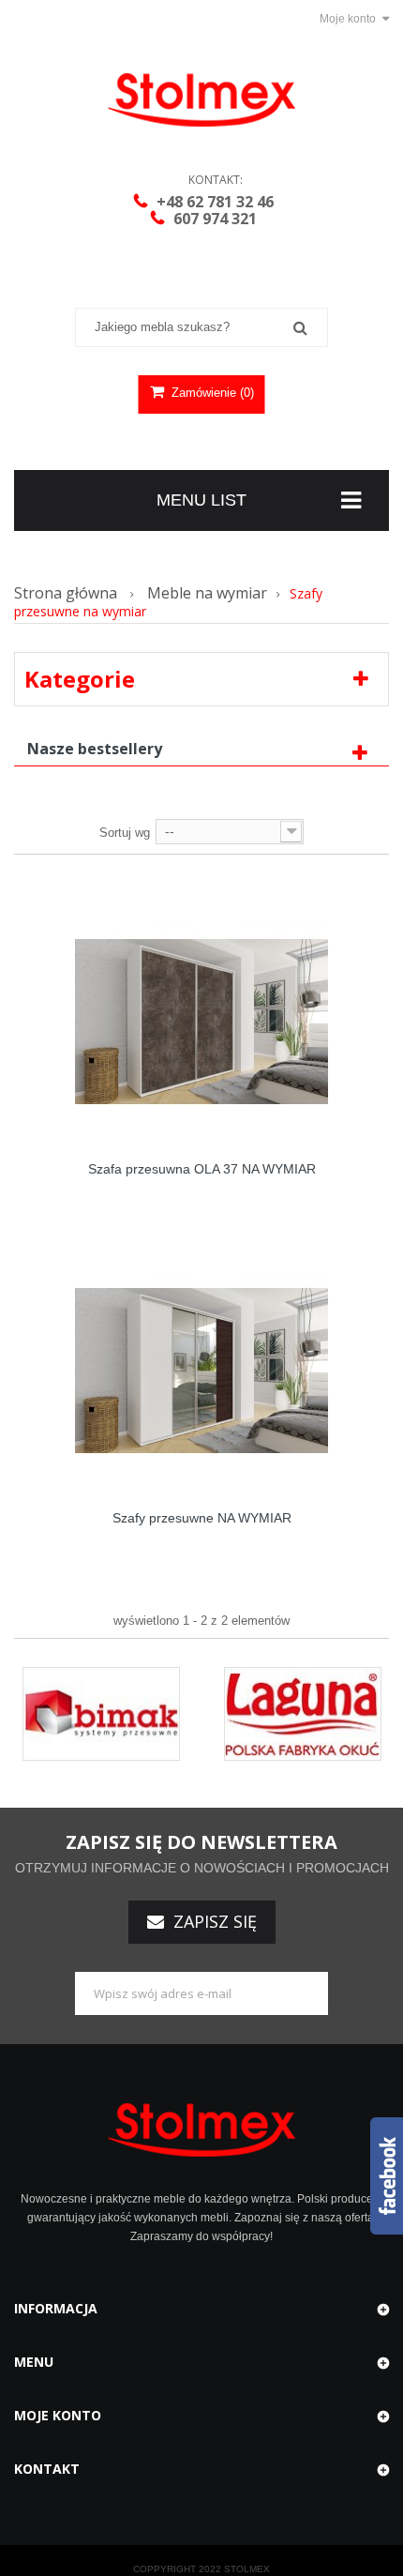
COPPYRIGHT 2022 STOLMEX (201, 2569)
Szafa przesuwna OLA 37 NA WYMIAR (202, 1169)
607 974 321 (215, 219)
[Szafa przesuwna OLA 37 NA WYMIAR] (201, 1021)
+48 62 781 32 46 (215, 202)
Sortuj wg (125, 832)
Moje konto (58, 2415)
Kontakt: (216, 180)
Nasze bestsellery (95, 749)
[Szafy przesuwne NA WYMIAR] (201, 1370)
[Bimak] (101, 1713)
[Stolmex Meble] (201, 100)
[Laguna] (303, 1713)
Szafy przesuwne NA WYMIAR (202, 1518)
